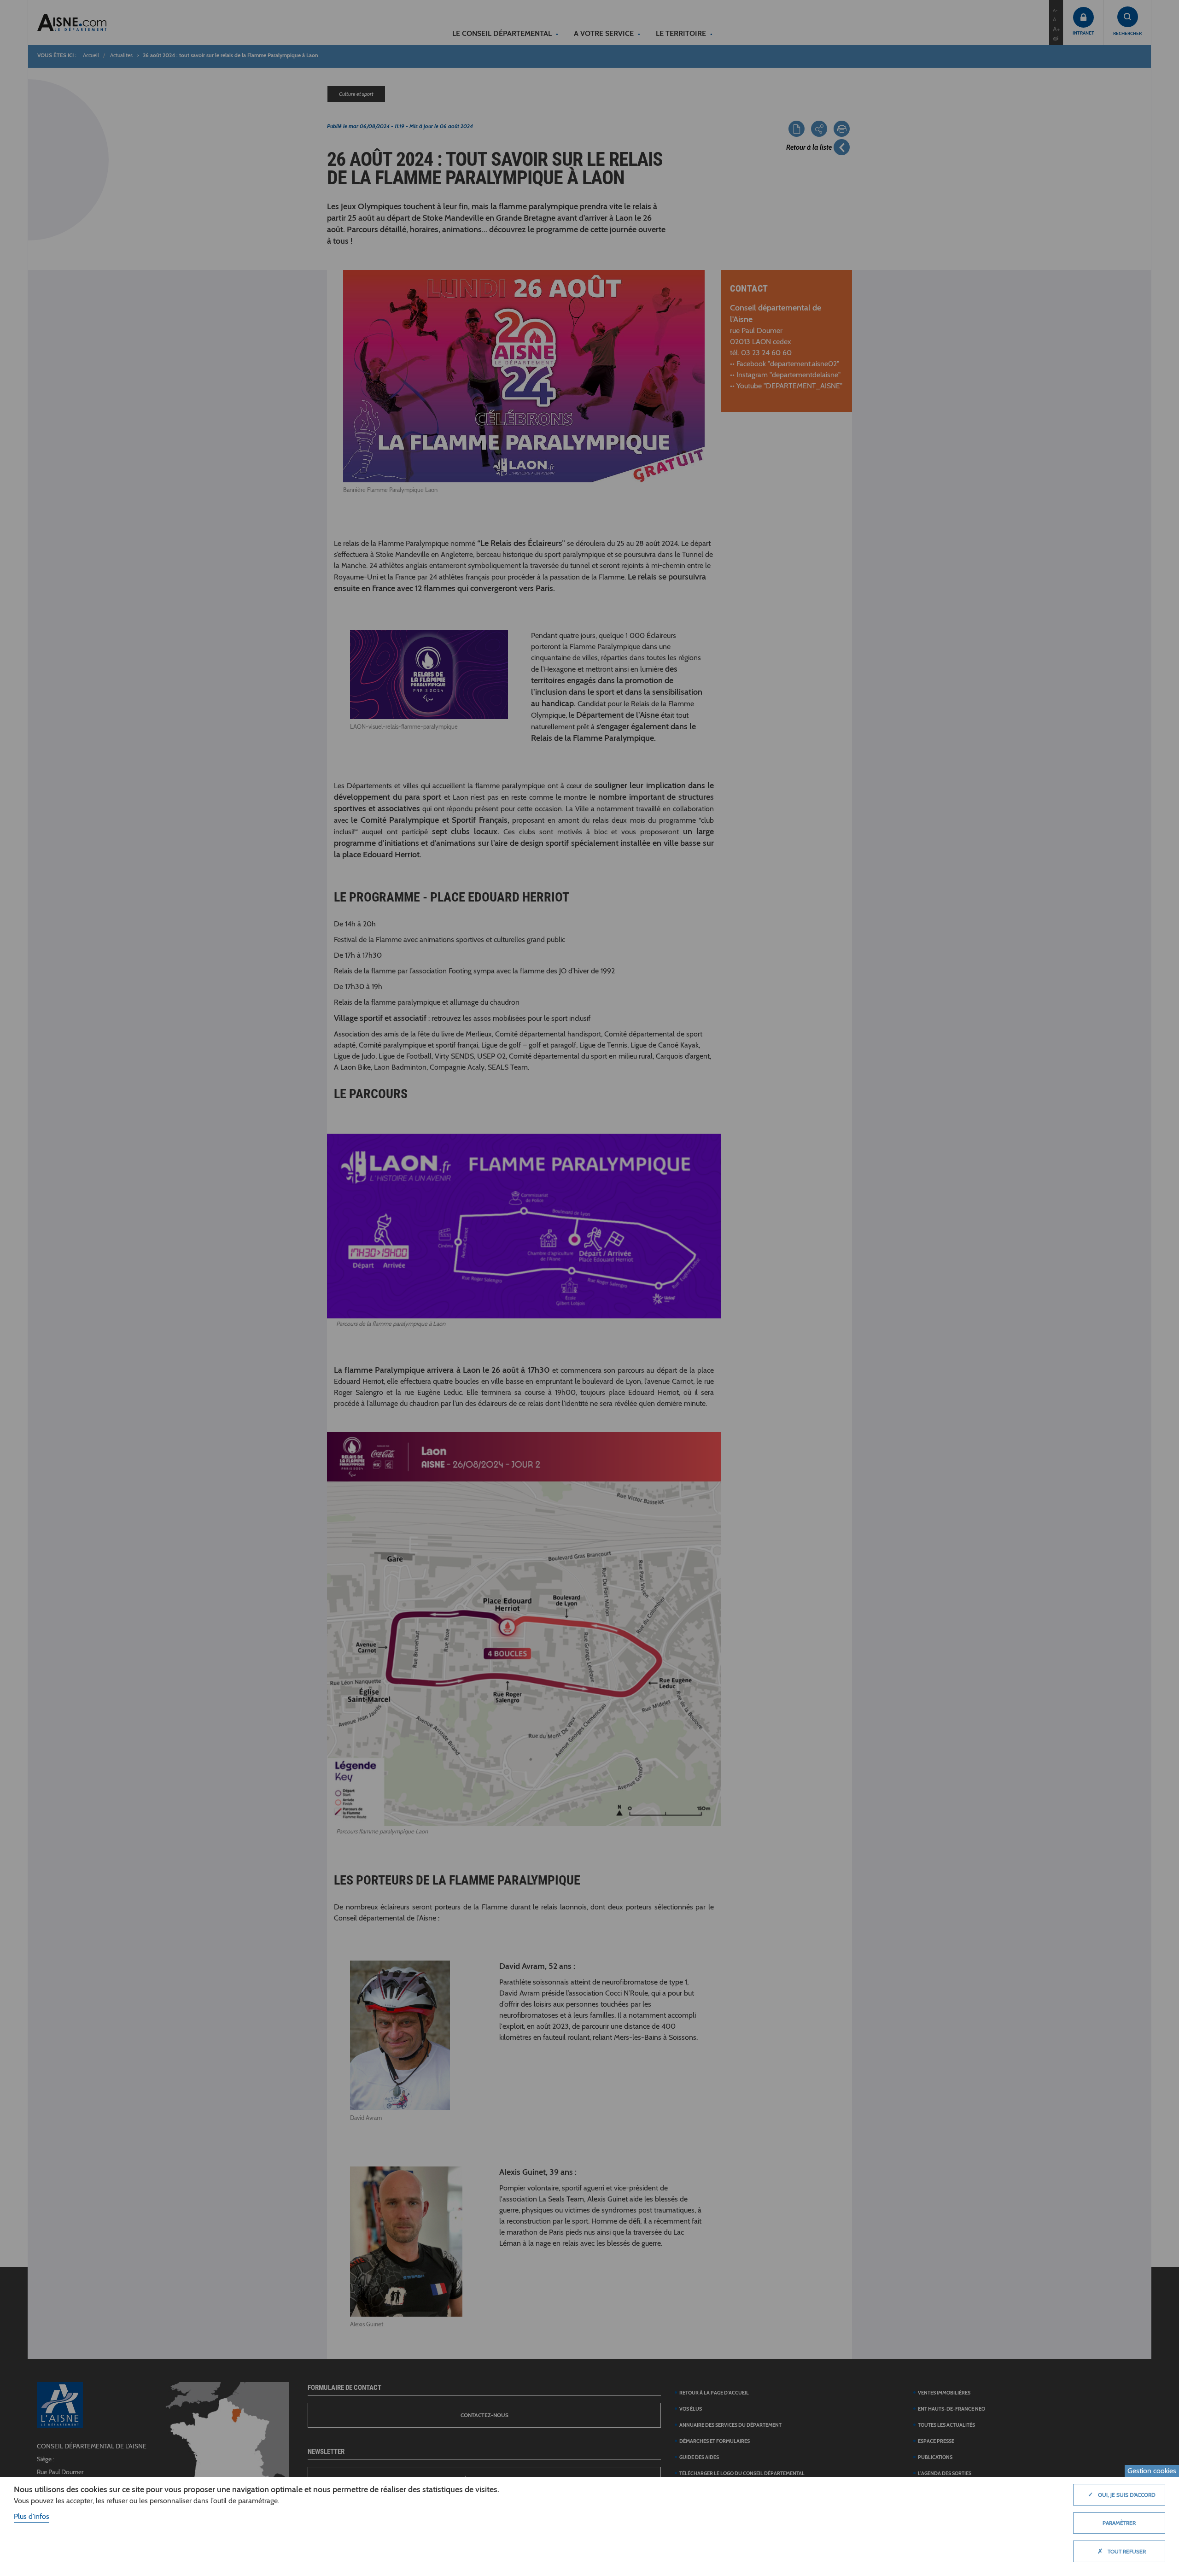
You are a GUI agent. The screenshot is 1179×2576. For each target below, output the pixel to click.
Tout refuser (1122, 2551)
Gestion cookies (1152, 2471)
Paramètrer (1119, 2523)
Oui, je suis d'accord (1122, 2494)
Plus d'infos (32, 2516)
